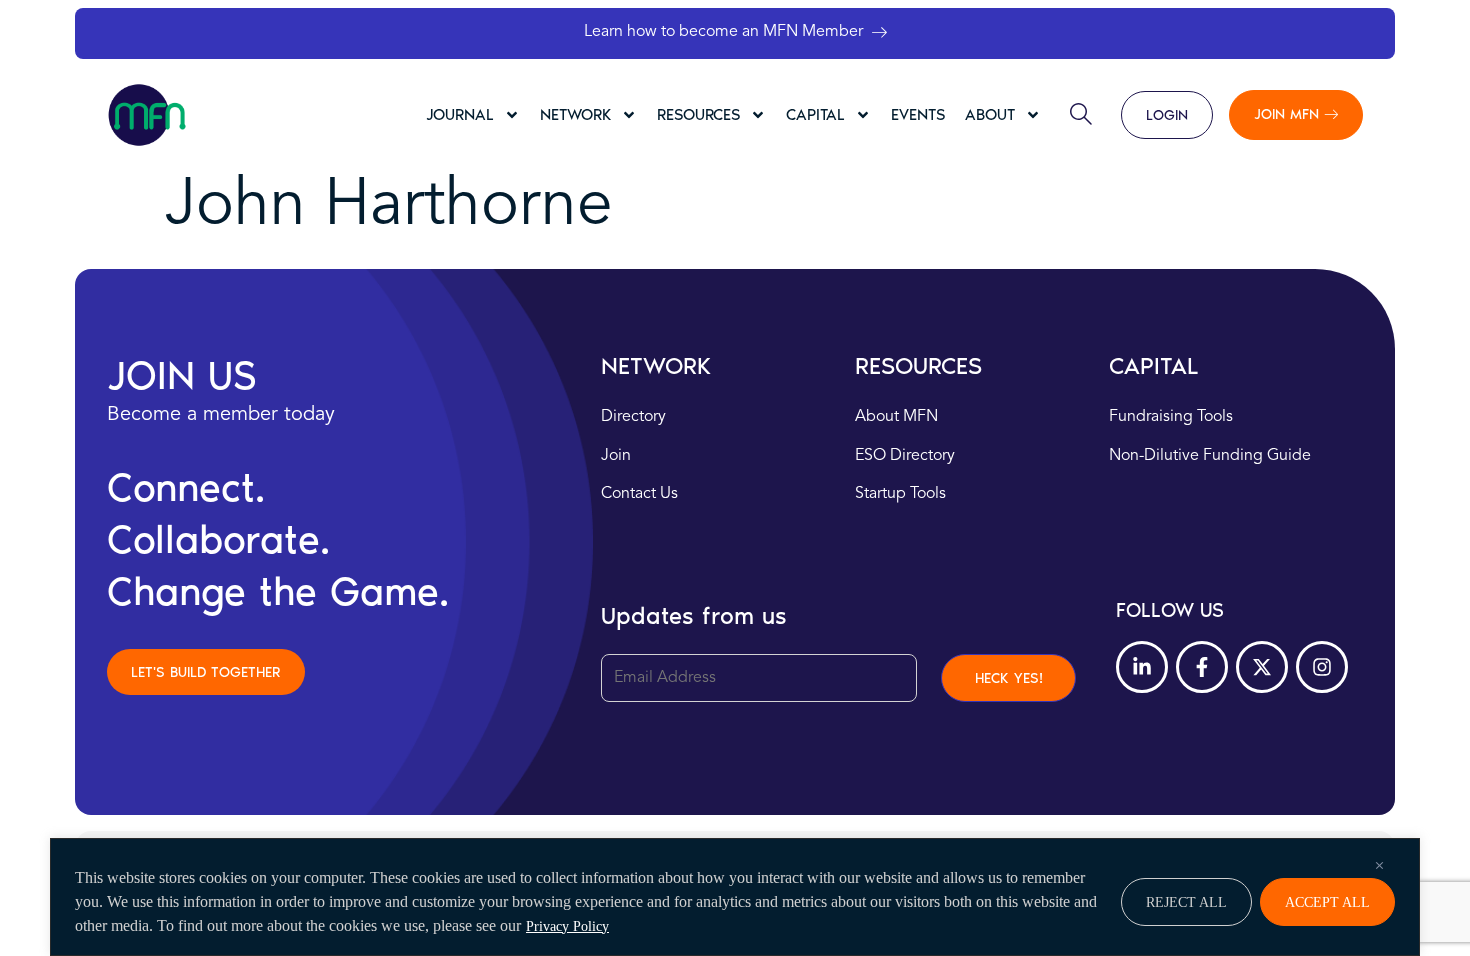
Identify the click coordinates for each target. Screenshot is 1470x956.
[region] (735, 897)
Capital (815, 114)
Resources (698, 114)
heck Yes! (1009, 678)
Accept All (1327, 902)
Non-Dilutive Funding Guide (1210, 456)
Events (918, 114)
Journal (460, 114)
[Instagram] (1322, 667)
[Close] (1379, 865)
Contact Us (639, 494)
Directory (633, 417)
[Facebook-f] (1202, 667)
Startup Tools (900, 494)
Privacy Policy (567, 926)
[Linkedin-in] (1142, 667)
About (990, 114)
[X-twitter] (1262, 667)
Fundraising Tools (1171, 417)
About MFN (896, 417)
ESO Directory (905, 456)
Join (616, 456)
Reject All (1186, 902)
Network (575, 114)
